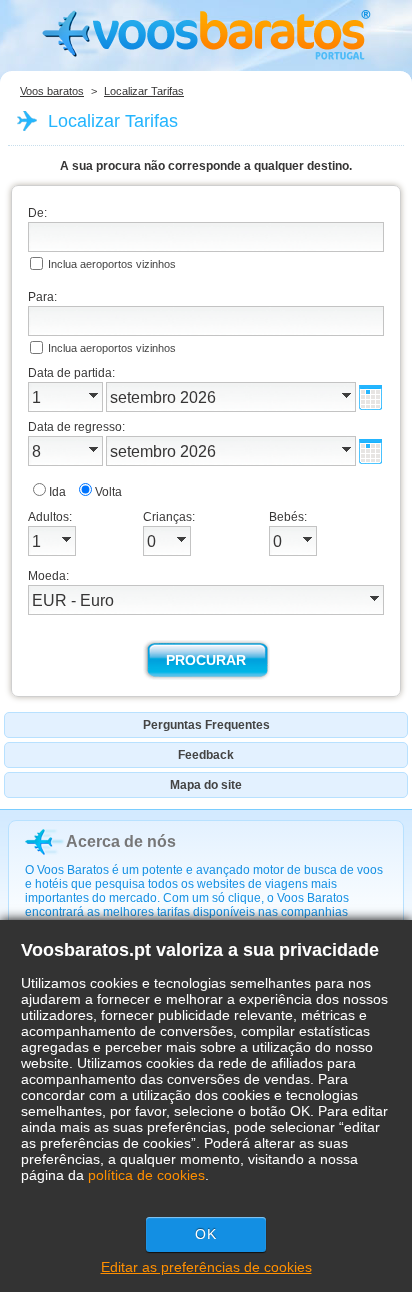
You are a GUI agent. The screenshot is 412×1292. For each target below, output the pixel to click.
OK (206, 1234)
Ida (57, 492)
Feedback (206, 755)
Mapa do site (206, 785)
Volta (108, 492)
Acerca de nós (121, 841)
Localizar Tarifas (144, 91)
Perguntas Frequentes (206, 725)
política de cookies (146, 1175)
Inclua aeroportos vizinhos (112, 264)
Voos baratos (52, 91)
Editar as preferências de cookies (206, 1267)
